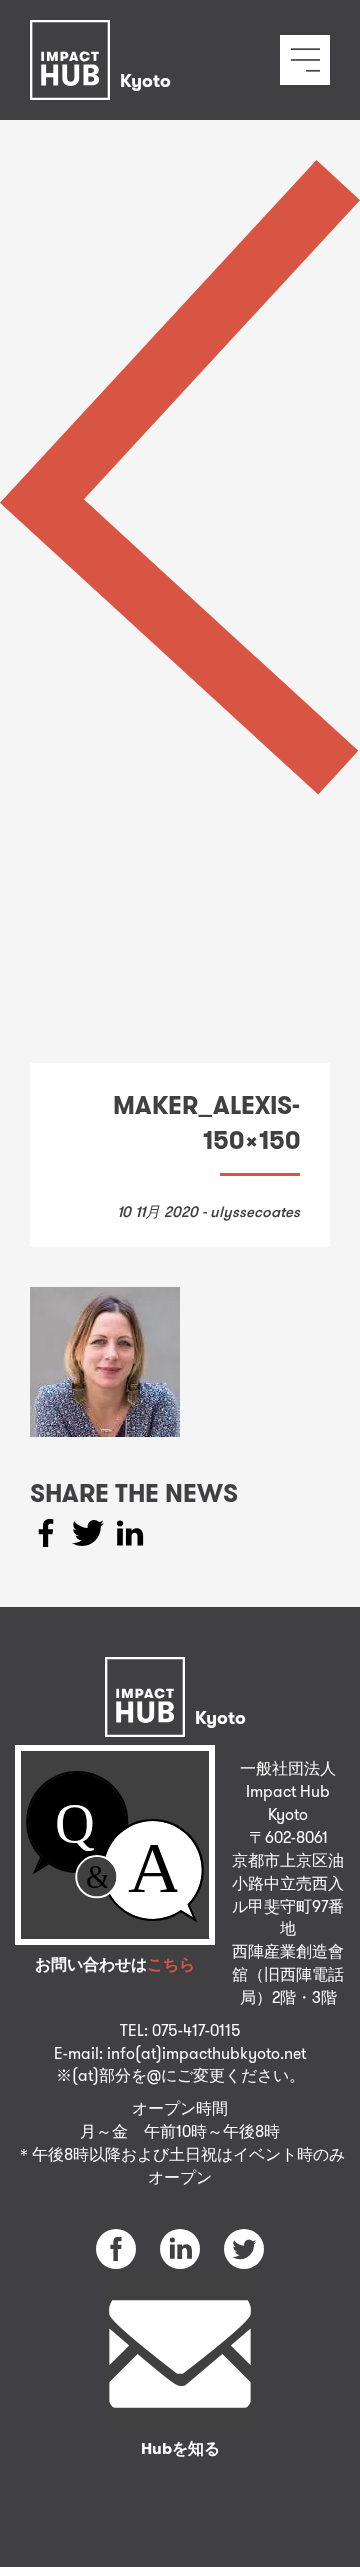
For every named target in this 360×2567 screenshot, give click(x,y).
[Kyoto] (105, 35)
